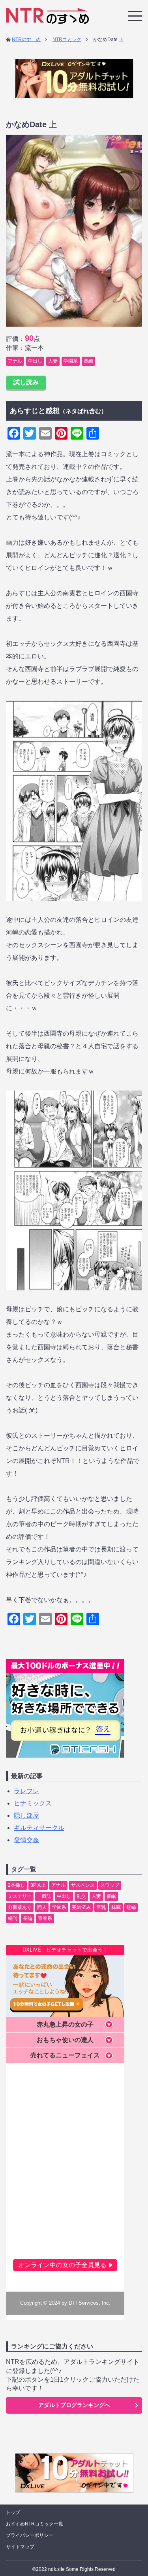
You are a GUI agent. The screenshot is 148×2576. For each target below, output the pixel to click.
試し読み (26, 382)
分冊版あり (20, 1907)
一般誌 (44, 1896)
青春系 (45, 1918)
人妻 (53, 361)
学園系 (71, 361)
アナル (15, 361)
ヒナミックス (33, 1803)
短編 (131, 1907)
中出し (35, 361)
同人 (42, 1907)
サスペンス (83, 1885)
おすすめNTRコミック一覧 (35, 2524)
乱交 (81, 1896)
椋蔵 (116, 1907)
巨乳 (101, 1907)
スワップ (110, 1885)
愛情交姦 (26, 1840)
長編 (88, 361)
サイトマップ (20, 2547)
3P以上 (38, 1885)
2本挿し (16, 1885)
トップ (13, 2512)
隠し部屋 (26, 1815)
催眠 (111, 1896)
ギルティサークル (39, 1828)
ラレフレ (26, 1791)
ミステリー (20, 1896)
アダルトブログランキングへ (74, 2405)
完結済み (81, 1907)
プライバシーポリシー (30, 2535)
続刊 (13, 1918)
